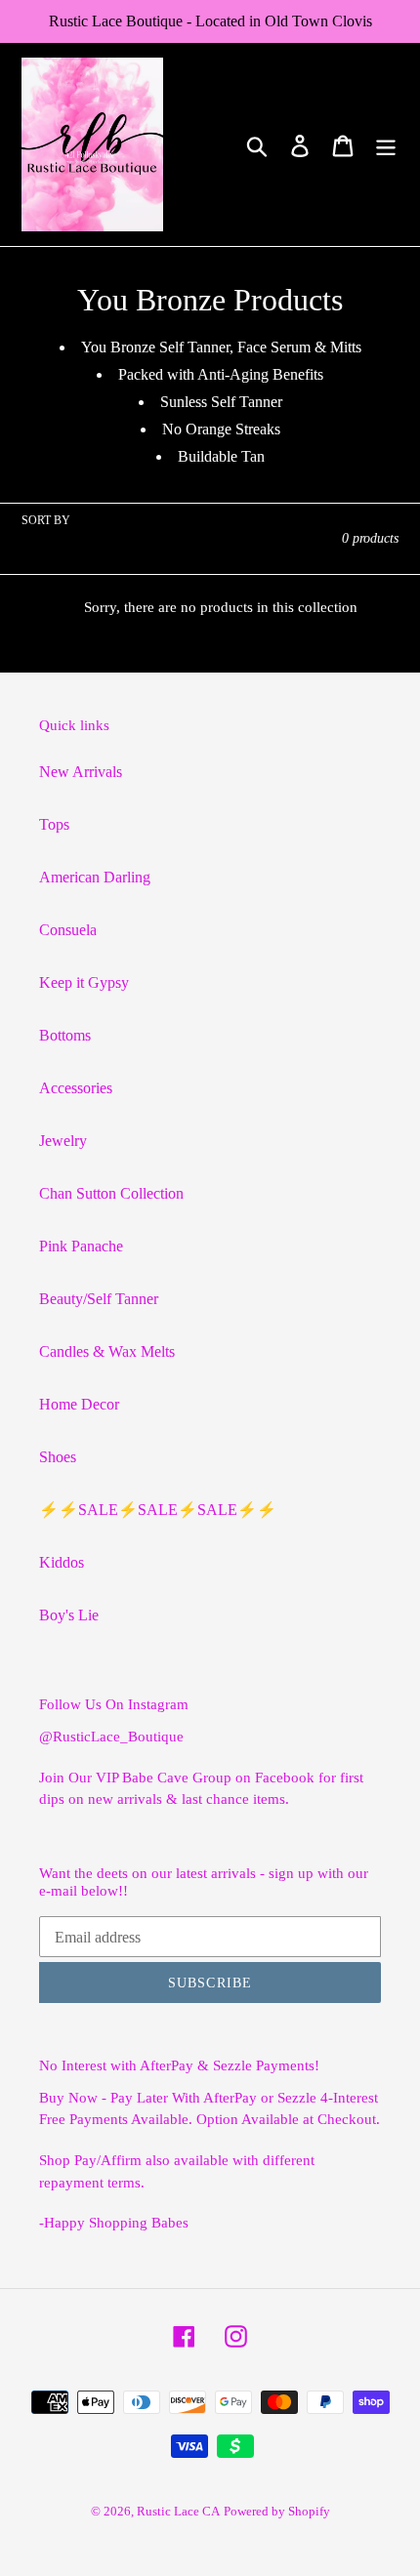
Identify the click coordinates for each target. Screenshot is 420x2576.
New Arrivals (81, 772)
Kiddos (62, 1562)
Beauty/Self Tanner (99, 1299)
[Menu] (386, 145)
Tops (54, 824)
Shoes (58, 1457)
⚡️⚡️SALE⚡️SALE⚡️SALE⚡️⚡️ (158, 1510)
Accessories (76, 1088)
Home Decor (79, 1404)
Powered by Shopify (277, 2511)
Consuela (68, 930)
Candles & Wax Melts (107, 1351)
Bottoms (65, 1035)
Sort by (46, 520)
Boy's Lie (69, 1615)
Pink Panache (81, 1246)
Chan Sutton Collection (111, 1193)
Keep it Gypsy (84, 982)
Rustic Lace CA (178, 2511)
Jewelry (63, 1141)
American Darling (95, 877)
